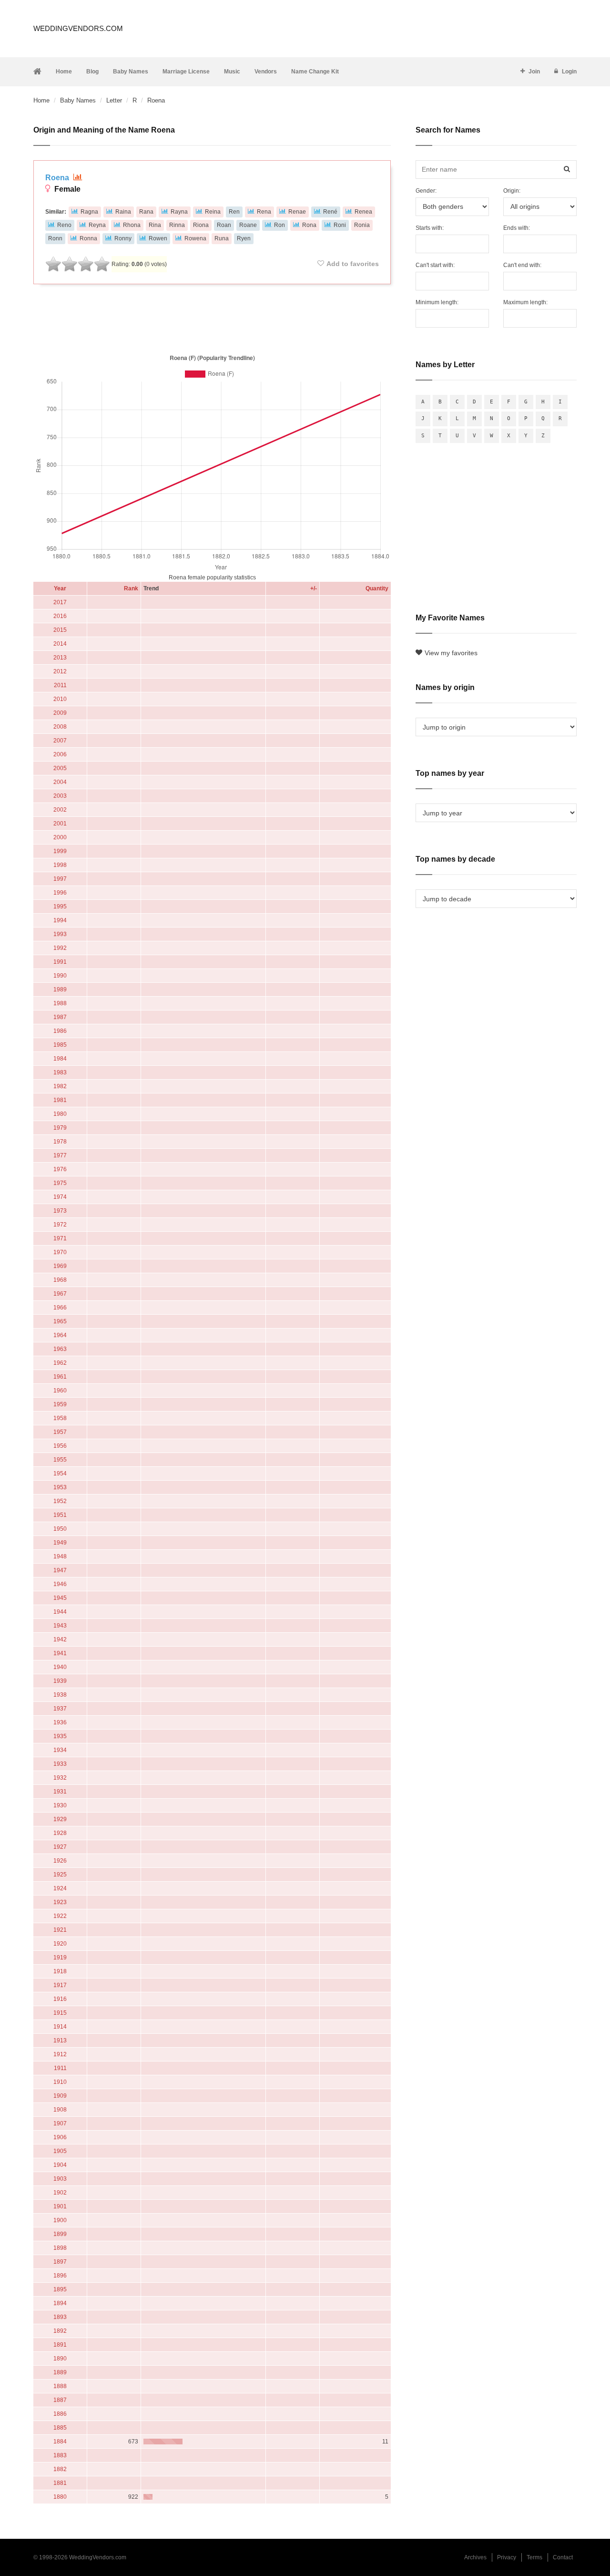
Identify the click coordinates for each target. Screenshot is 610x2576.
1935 (60, 1736)
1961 (60, 1377)
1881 (60, 2483)
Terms (534, 2557)
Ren (234, 212)
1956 (60, 1446)
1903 (60, 2179)
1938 (60, 1695)
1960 (60, 1391)
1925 (60, 1875)
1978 (60, 1142)
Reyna (97, 225)
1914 (60, 2027)
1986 (60, 1031)
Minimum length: (437, 302)
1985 (60, 1045)
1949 (60, 1543)
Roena (58, 178)
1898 (60, 2248)
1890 (60, 2359)
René (330, 212)
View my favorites (451, 653)
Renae (297, 212)
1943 (60, 1626)
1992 (60, 948)
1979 (60, 1128)
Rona (309, 225)
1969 (60, 1266)
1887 (60, 2400)
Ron (280, 225)
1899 (60, 2234)
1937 (60, 1709)
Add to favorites (353, 264)
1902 (60, 2193)
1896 (60, 2276)
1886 (60, 2414)
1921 (60, 1930)
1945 (60, 1598)
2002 (60, 810)
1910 (60, 2082)
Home (64, 72)
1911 (60, 2068)
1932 (60, 1778)
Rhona (132, 225)
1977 (60, 1155)
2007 (60, 741)
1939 (60, 1681)
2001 (60, 824)
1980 (60, 1114)
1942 (60, 1639)
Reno (64, 225)
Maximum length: (525, 302)
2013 (60, 658)
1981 (60, 1100)
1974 (60, 1197)
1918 (60, 1971)
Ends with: (517, 228)
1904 (60, 2165)
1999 (60, 851)
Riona (201, 225)
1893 (60, 2317)
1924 (60, 1888)
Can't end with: (522, 265)
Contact (563, 2557)
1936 (60, 1722)
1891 (60, 2345)
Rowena (195, 238)
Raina (123, 212)
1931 (60, 1792)
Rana (146, 212)
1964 (60, 1335)
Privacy (507, 2557)
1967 (60, 1294)
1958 (60, 1418)
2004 (60, 782)
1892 (60, 2331)
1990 (60, 976)
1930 (60, 1805)
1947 (60, 1570)
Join (534, 72)
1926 (60, 1861)
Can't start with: (435, 265)
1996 (60, 893)
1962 (60, 1363)
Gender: (426, 191)
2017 (60, 602)
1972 (60, 1225)
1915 (60, 2013)
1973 (60, 1211)
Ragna (89, 212)
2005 (60, 768)
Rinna (177, 225)
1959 (60, 1404)
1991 (60, 962)
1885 (60, 2428)
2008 (60, 727)
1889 (60, 2372)
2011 (60, 685)
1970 (60, 1252)
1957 (60, 1432)
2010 (60, 699)
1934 (60, 1750)
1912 (60, 2054)
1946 (60, 1584)
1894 (60, 2303)
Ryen (244, 238)
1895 (60, 2289)
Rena (264, 212)
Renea (363, 212)
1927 (60, 1847)
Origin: (512, 191)
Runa (222, 238)
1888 (60, 2386)
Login (569, 72)
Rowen (158, 238)
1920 (60, 1944)
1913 (60, 2040)
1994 (60, 920)
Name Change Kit (315, 72)
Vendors (266, 72)
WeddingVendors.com (78, 28)
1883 (60, 2455)
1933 (60, 1764)
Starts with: (430, 228)
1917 (60, 1985)
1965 (60, 1321)
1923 (60, 1902)
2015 (60, 630)
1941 (60, 1653)
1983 (60, 1072)
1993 (60, 934)
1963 (60, 1349)
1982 (60, 1086)
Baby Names (131, 72)
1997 (60, 879)
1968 (60, 1280)
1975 (60, 1183)
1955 (60, 1460)
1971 (60, 1238)
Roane (248, 225)
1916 (60, 1999)
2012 (60, 671)
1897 (60, 2262)
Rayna (179, 212)
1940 (60, 1667)
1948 (60, 1556)
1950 (60, 1529)
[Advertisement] (212, 317)
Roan (224, 225)
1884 (60, 2442)
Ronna (88, 238)
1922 (60, 1916)
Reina (213, 212)
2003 (60, 796)
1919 (60, 1958)
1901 (60, 2206)
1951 (60, 1515)
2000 (60, 837)
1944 (60, 1612)
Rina (155, 225)
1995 (60, 907)
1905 (60, 2151)
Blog (92, 72)
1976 (60, 1169)
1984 (60, 1059)
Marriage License (186, 72)
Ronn (55, 238)
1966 (60, 1308)
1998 (60, 865)
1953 (60, 1487)
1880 (60, 2497)
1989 (60, 989)
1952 (60, 1501)
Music (232, 72)
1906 (60, 2137)
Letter (114, 100)
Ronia (362, 225)
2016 (60, 616)
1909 (60, 2096)
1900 (60, 2220)
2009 (60, 713)
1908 (60, 2110)
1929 (60, 1819)
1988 (60, 1003)
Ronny (123, 238)
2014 (60, 644)
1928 (60, 1833)
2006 (60, 754)
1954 (60, 1473)
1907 (60, 2123)
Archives (475, 2557)
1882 (60, 2469)
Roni (340, 225)
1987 (60, 1017)
